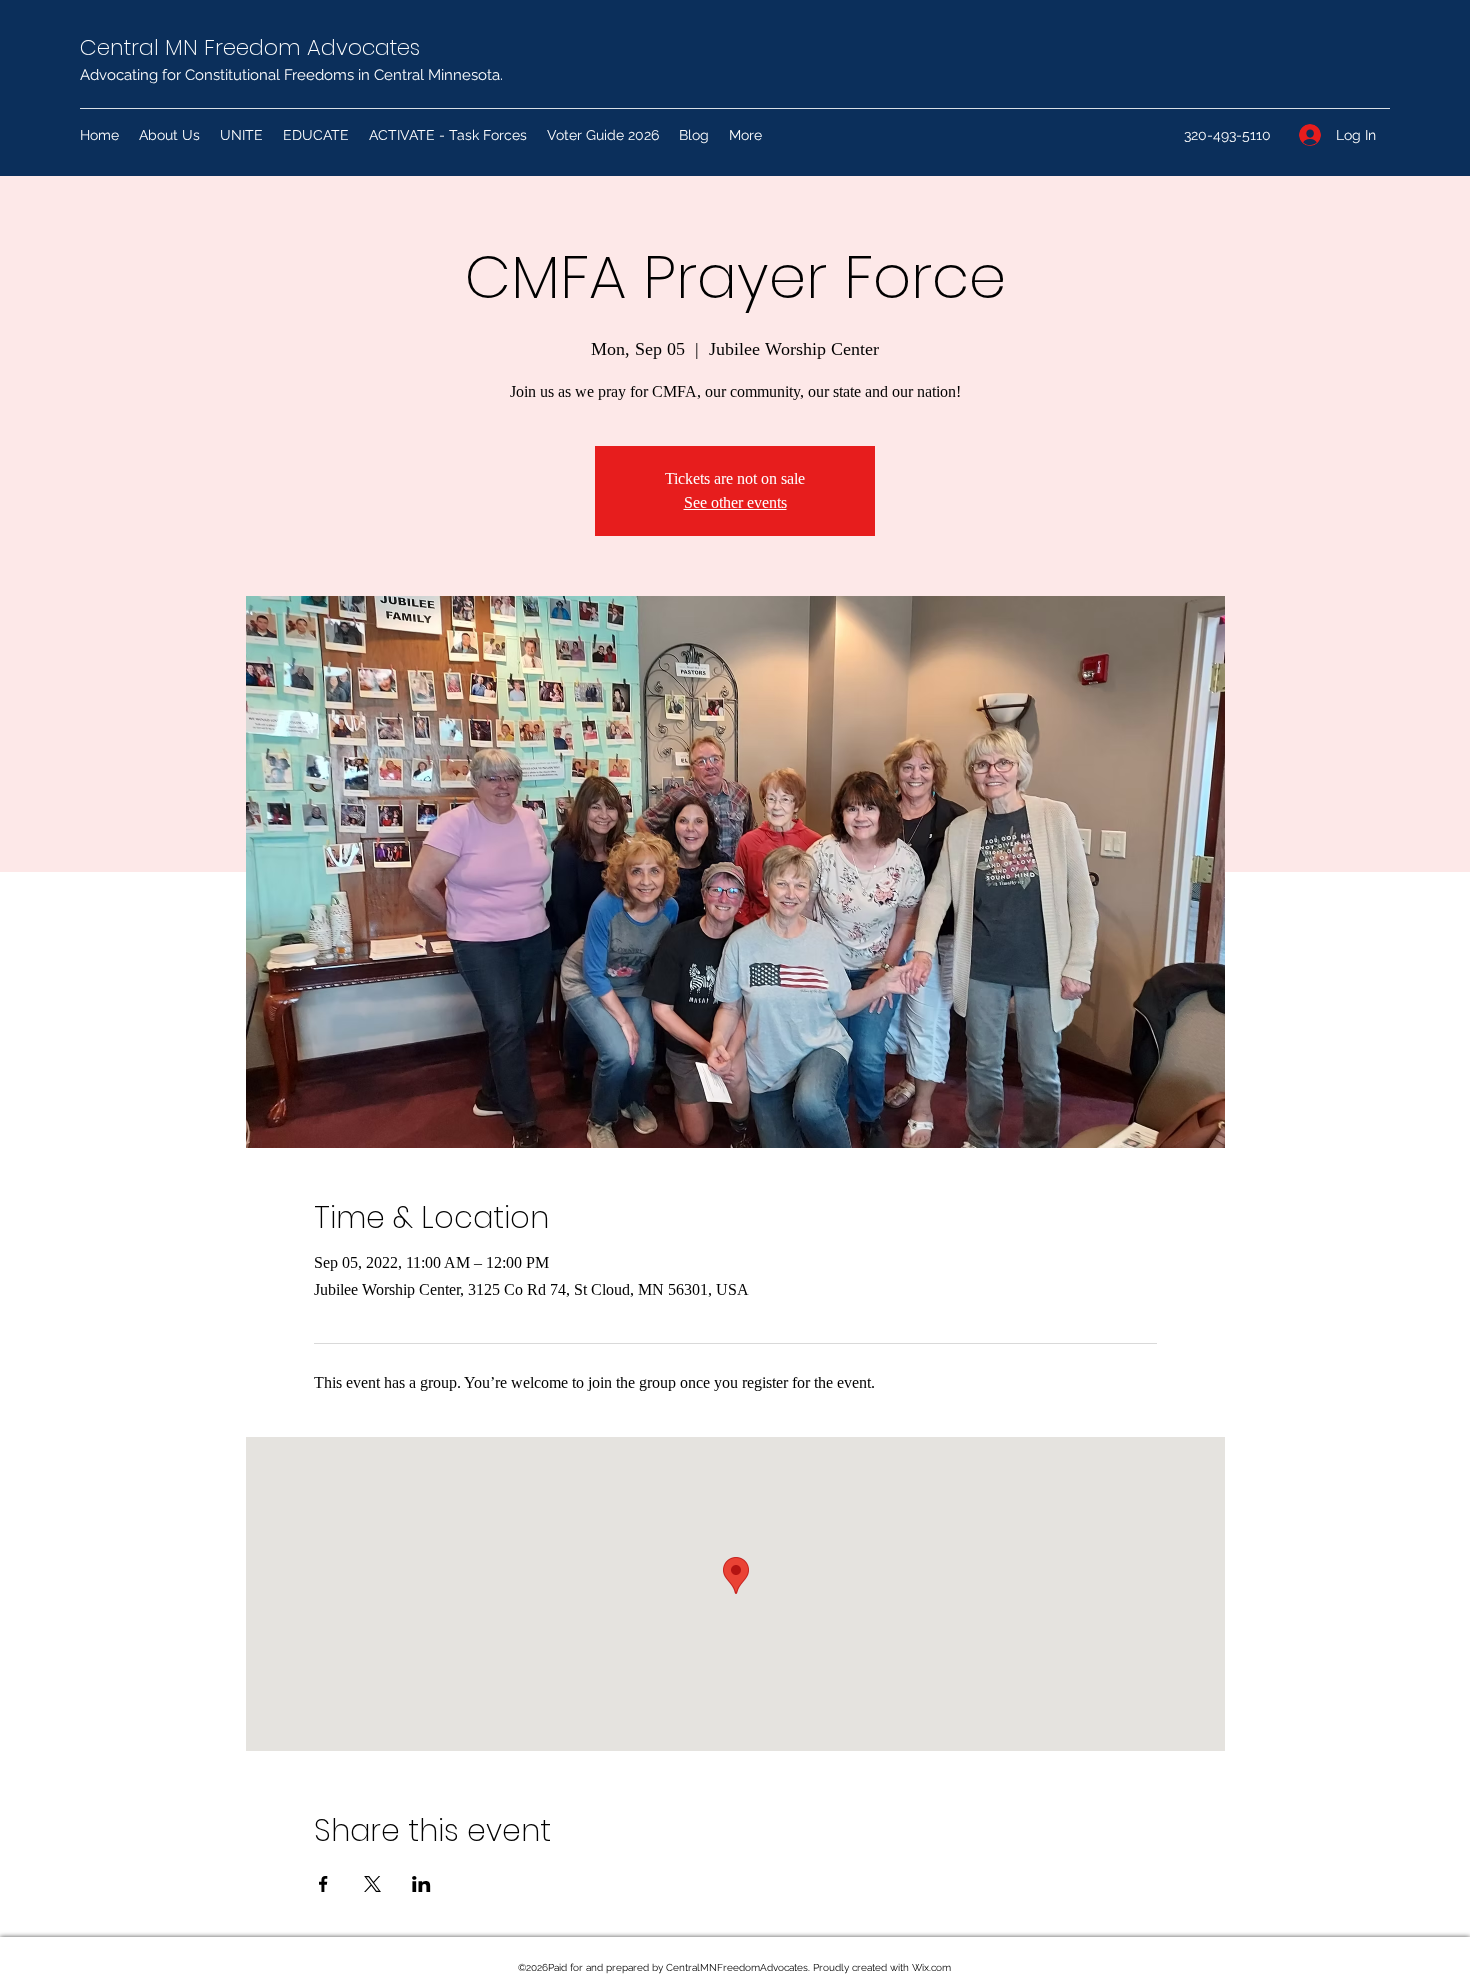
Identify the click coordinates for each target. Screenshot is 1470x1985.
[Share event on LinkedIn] (421, 1884)
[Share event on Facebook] (323, 1884)
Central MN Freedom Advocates (250, 47)
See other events (735, 502)
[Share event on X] (372, 1884)
